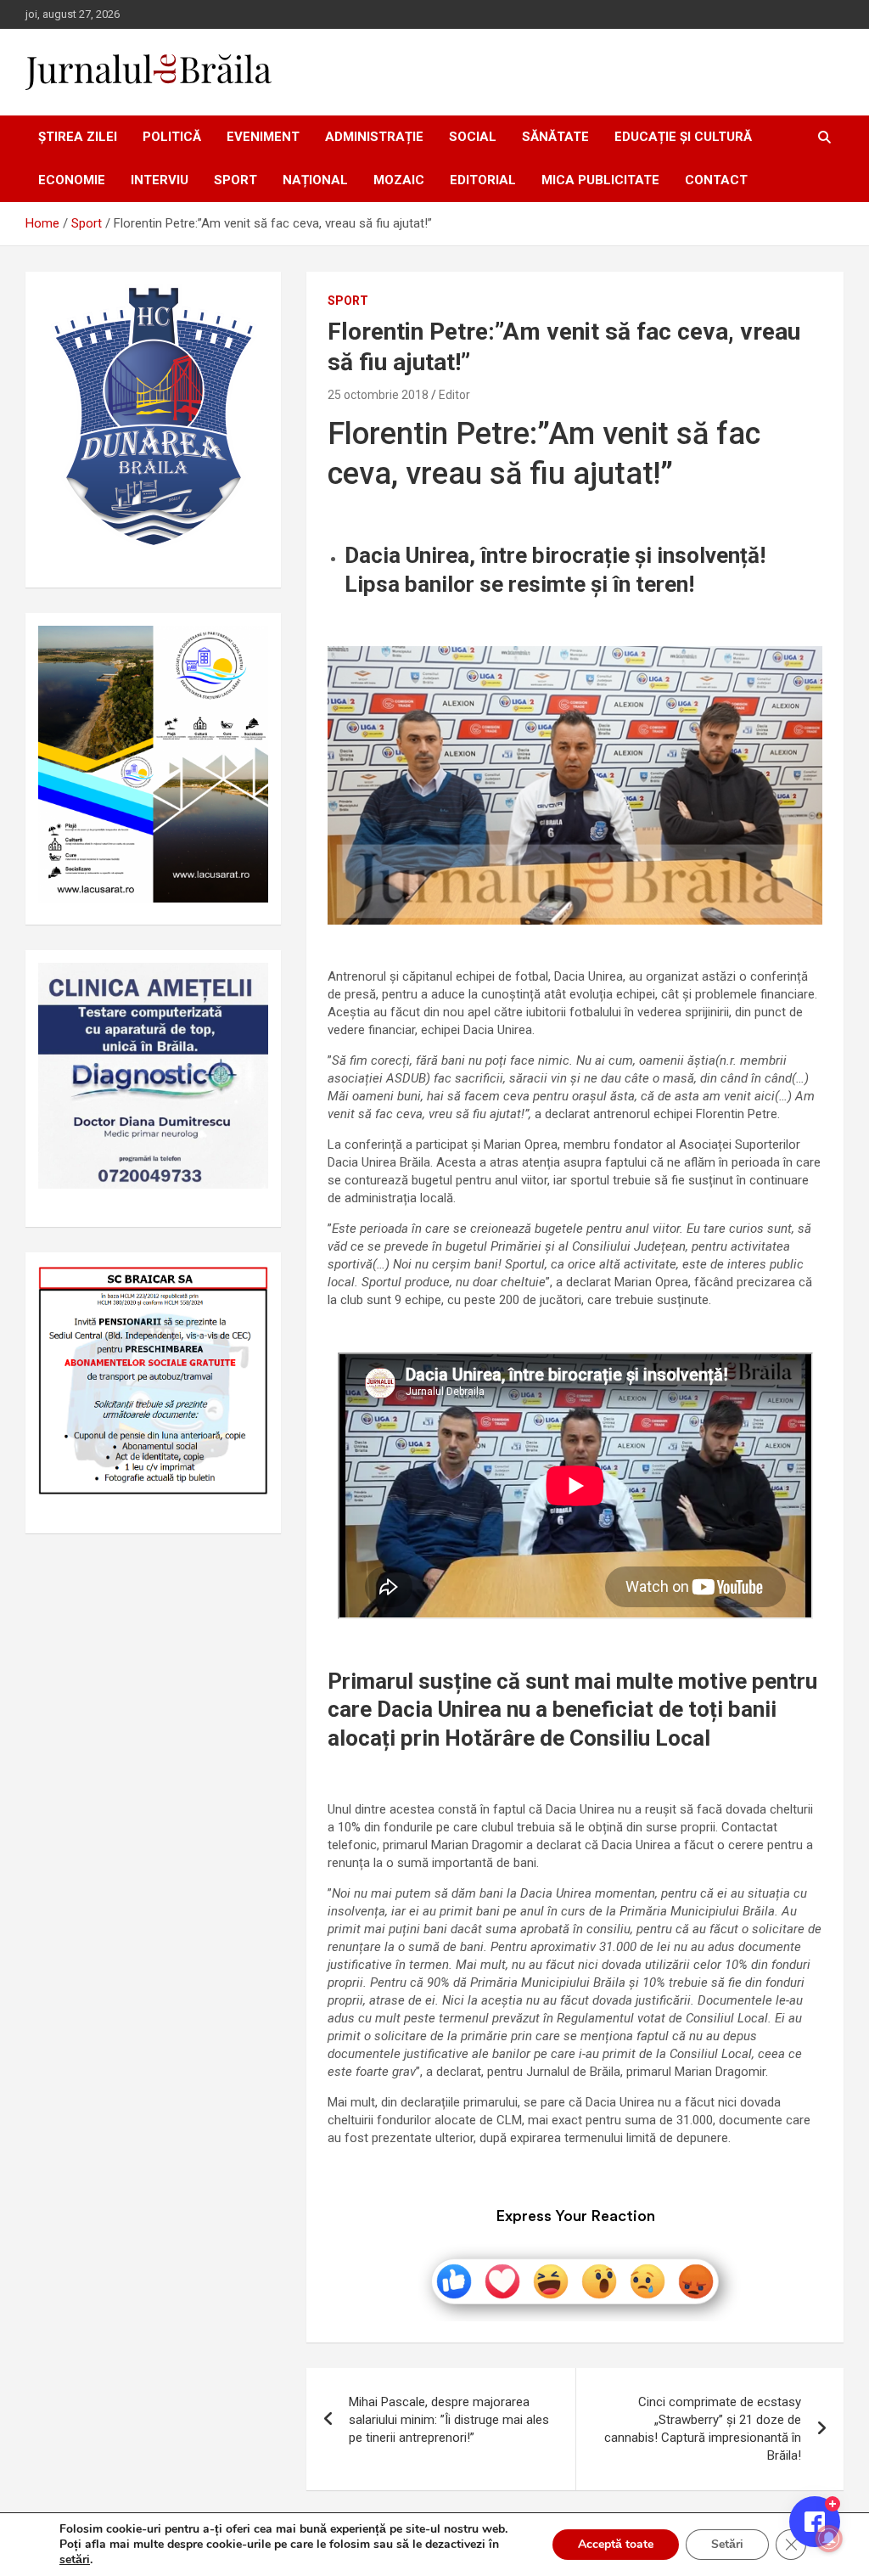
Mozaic (399, 180)
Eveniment (263, 137)
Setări (727, 2544)
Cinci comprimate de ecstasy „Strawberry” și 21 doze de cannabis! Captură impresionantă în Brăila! (703, 2429)
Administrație (374, 137)
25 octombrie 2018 (378, 395)
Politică (172, 137)
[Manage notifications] (829, 2539)
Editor (454, 395)
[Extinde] (246, 985)
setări (75, 2560)
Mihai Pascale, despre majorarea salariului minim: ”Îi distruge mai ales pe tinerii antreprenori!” (449, 2420)
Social (473, 137)
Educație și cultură (683, 137)
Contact (716, 180)
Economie (72, 180)
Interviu (160, 180)
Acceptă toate (616, 2544)
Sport (235, 180)
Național (315, 180)
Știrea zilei (78, 137)
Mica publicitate (600, 180)
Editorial (483, 180)
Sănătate (555, 137)
